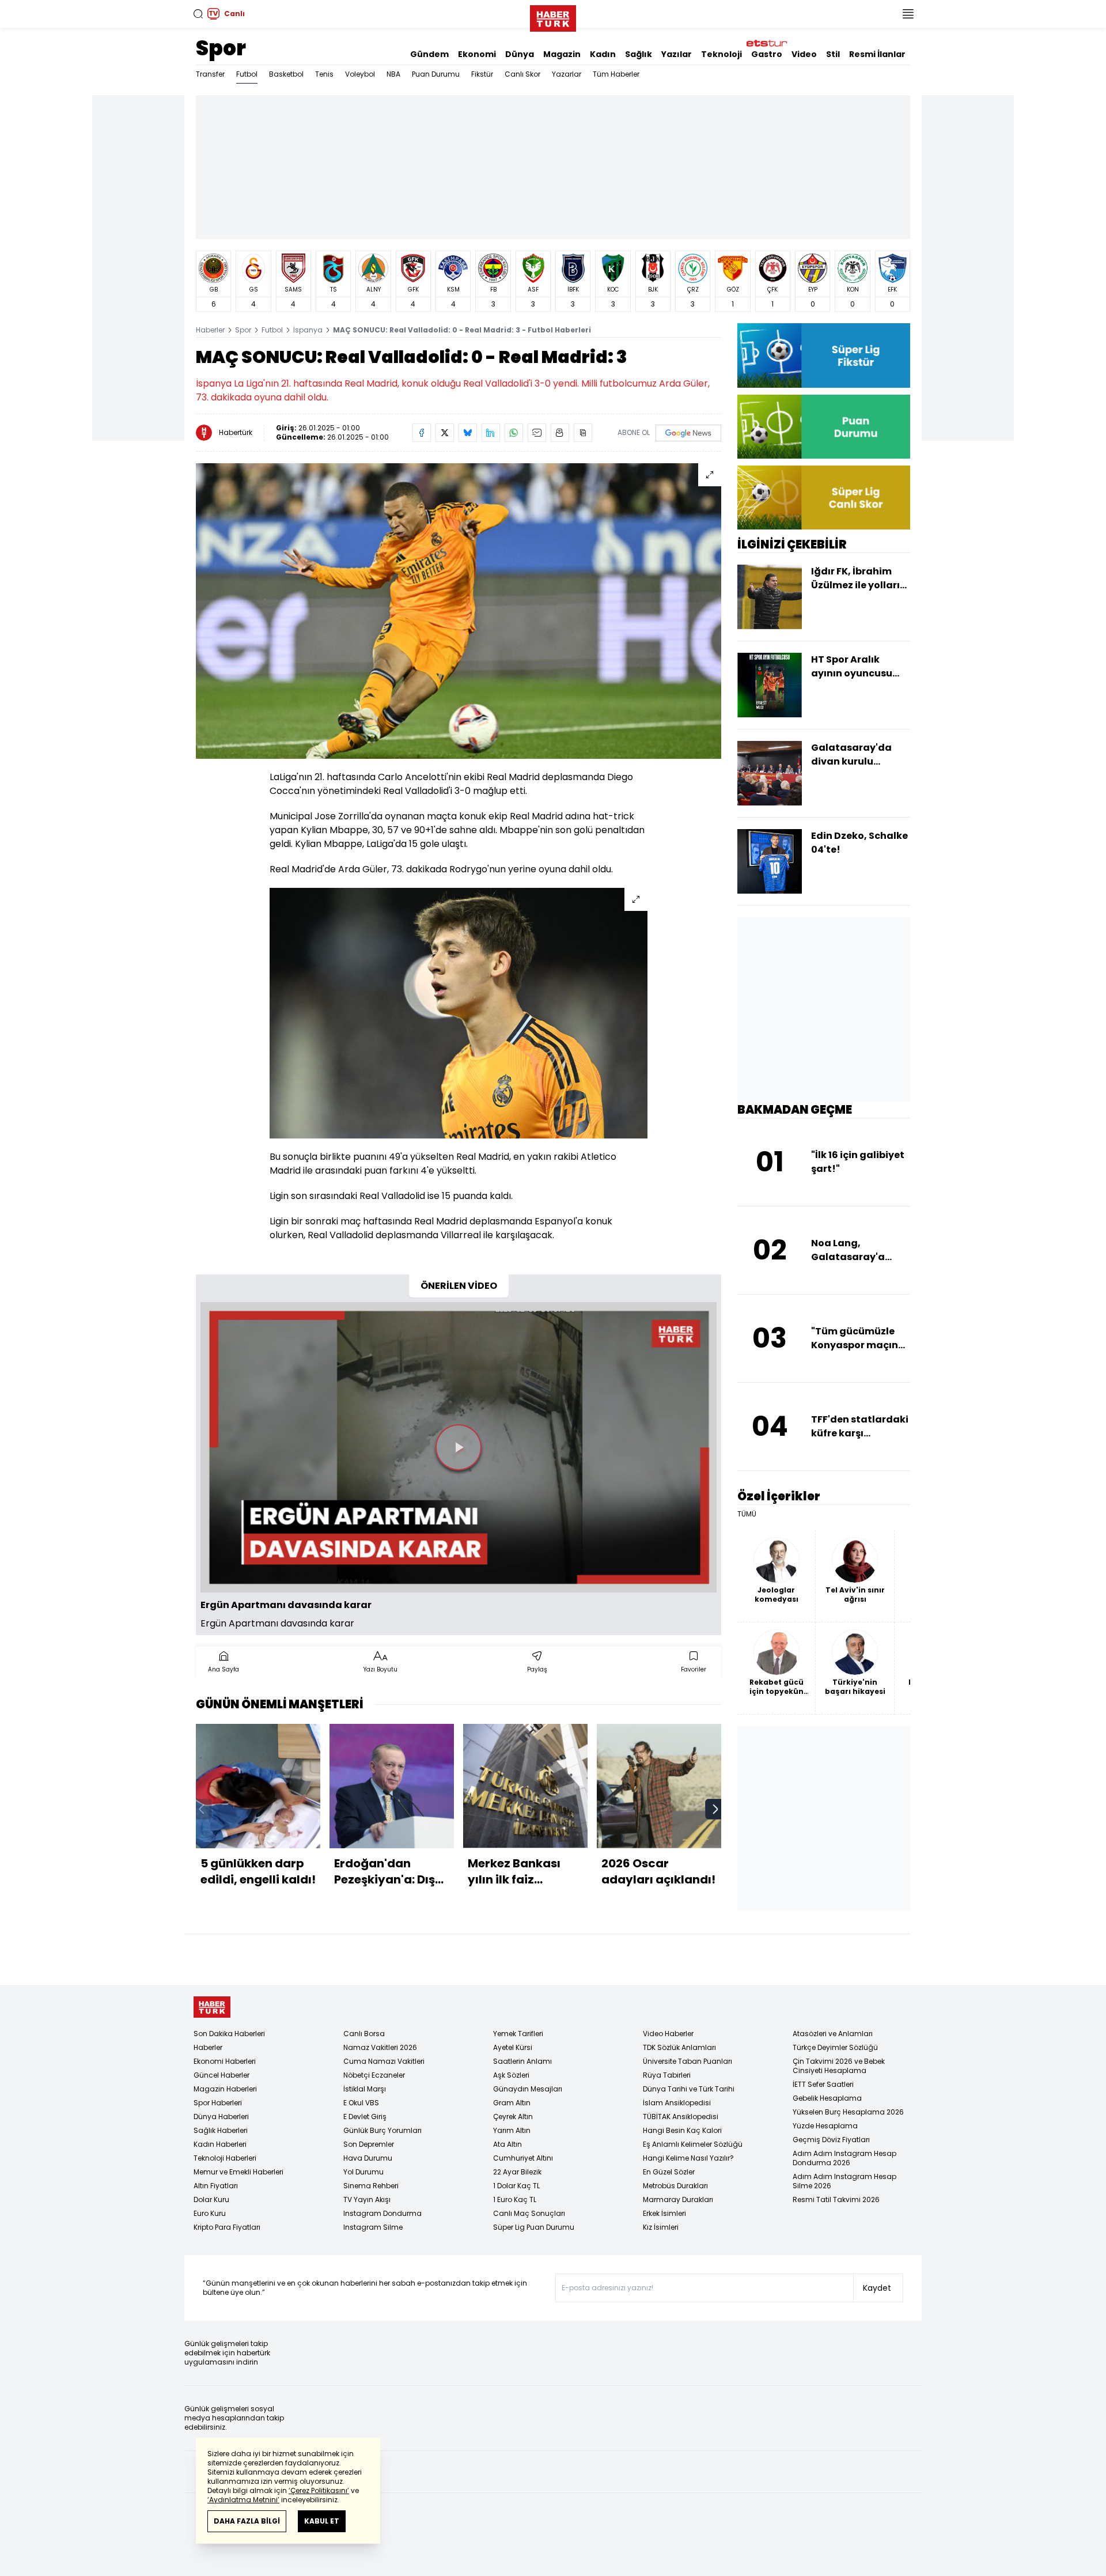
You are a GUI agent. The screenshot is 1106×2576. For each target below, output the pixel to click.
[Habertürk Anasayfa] (553, 16)
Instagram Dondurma (382, 2213)
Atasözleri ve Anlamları (833, 2034)
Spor (221, 48)
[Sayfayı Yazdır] (560, 433)
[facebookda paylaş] (422, 433)
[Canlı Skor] (824, 498)
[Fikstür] (824, 355)
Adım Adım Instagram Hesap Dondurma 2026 (844, 2158)
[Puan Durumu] (824, 427)
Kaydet (877, 2288)
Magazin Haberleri (225, 2089)
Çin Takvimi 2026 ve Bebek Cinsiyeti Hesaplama (839, 2066)
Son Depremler (369, 2144)
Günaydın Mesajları (528, 2089)
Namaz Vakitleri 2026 (380, 2047)
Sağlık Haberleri (221, 2130)
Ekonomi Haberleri (225, 2061)
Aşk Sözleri (511, 2075)
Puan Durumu (436, 74)
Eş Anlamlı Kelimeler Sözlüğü (693, 2144)
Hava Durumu (368, 2158)
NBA (393, 74)
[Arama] (198, 14)
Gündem (429, 54)
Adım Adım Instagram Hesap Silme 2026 (844, 2181)
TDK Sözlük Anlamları (679, 2047)
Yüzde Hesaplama (825, 2126)
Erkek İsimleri (664, 2213)
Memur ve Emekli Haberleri (238, 2172)
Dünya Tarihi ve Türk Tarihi (689, 2089)
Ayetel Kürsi (513, 2047)
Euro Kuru (210, 2213)
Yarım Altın (512, 2130)
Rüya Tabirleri (667, 2075)
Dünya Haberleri (221, 2117)
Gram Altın (512, 2103)
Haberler (210, 330)
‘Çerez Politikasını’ (319, 2490)
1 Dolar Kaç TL (516, 2186)
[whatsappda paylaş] (514, 433)
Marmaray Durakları (678, 2199)
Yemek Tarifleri (518, 2034)
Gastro (767, 54)
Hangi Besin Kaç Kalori (682, 2130)
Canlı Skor (522, 74)
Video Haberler (668, 2034)
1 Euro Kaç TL (515, 2199)
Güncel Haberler (221, 2075)
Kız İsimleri (661, 2227)
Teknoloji (721, 54)
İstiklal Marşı (365, 2089)
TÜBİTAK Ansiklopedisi (681, 2117)
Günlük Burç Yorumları (382, 2130)
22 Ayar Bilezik (517, 2172)
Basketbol (286, 74)
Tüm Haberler (616, 74)
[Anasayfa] (212, 2007)
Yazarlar (567, 74)
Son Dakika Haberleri (229, 2034)
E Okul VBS (361, 2103)
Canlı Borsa (364, 2034)
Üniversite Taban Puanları (688, 2061)
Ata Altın (507, 2144)
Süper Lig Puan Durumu (534, 2227)
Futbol (247, 74)
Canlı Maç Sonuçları (529, 2213)
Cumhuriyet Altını (523, 2158)
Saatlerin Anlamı (522, 2061)
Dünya (520, 54)
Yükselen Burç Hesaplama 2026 (848, 2112)
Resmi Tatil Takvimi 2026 (836, 2199)
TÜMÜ (747, 1514)
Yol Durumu (363, 2172)
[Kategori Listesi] (908, 14)
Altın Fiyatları (216, 2186)
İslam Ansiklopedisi (677, 2103)
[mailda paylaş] (537, 433)
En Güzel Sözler (669, 2172)
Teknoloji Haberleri (225, 2158)
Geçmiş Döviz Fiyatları (831, 2140)
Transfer (210, 74)
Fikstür (482, 74)
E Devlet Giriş (365, 2117)
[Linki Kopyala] (583, 433)
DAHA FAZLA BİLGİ (247, 2521)
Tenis (324, 74)
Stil (833, 54)
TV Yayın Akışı (367, 2199)
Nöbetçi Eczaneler (374, 2075)
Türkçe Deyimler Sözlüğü (835, 2047)
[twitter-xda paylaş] (445, 433)
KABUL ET (322, 2521)
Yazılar (677, 54)
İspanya (308, 330)
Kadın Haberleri (220, 2144)
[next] (715, 1809)
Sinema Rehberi (371, 2186)
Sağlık (639, 54)
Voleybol (360, 74)
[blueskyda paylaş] (468, 433)
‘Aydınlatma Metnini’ (243, 2500)
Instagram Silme (373, 2227)
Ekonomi (477, 54)
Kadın (603, 54)
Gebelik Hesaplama (827, 2098)
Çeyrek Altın (513, 2117)
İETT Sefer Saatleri (823, 2084)
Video (804, 54)
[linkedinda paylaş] (491, 433)
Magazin (562, 54)
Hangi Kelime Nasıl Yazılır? (688, 2158)
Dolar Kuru (211, 2199)
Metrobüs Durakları (675, 2186)
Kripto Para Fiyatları (227, 2227)
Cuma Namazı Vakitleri (384, 2061)
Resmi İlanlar (877, 54)
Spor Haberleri (218, 2103)
